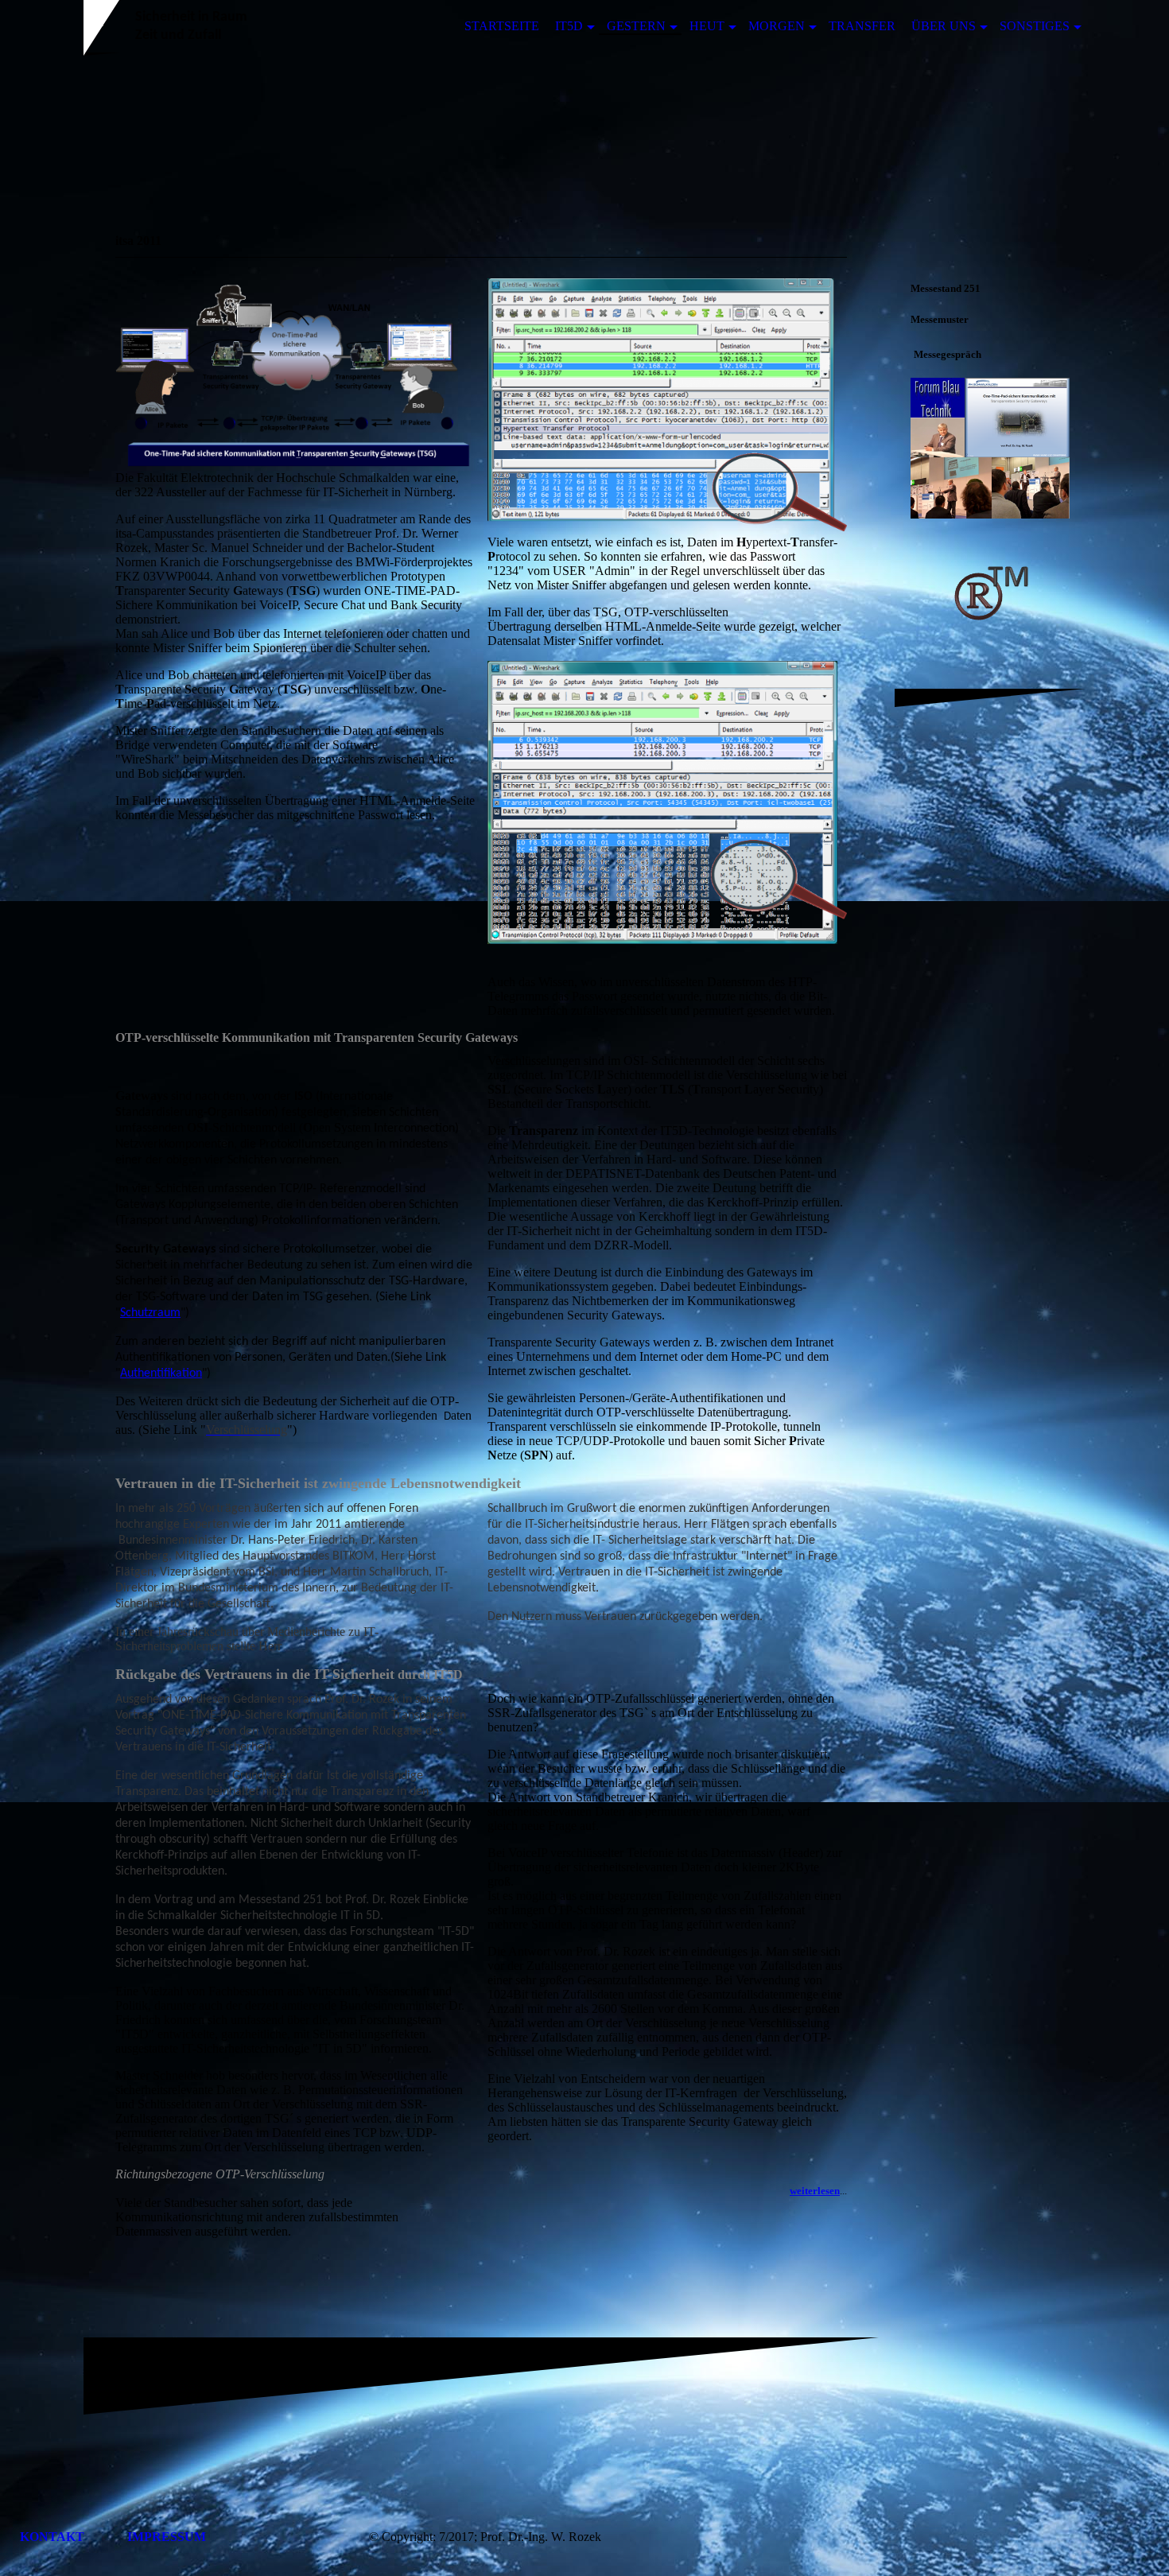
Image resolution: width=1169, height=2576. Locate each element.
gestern (636, 26)
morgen (777, 26)
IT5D (569, 26)
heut (707, 26)
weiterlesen (815, 2191)
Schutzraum (150, 1313)
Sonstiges (1035, 26)
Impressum (167, 2537)
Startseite (502, 26)
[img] (584, 130)
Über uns (944, 26)
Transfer (862, 26)
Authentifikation (161, 1373)
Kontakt (54, 2537)
